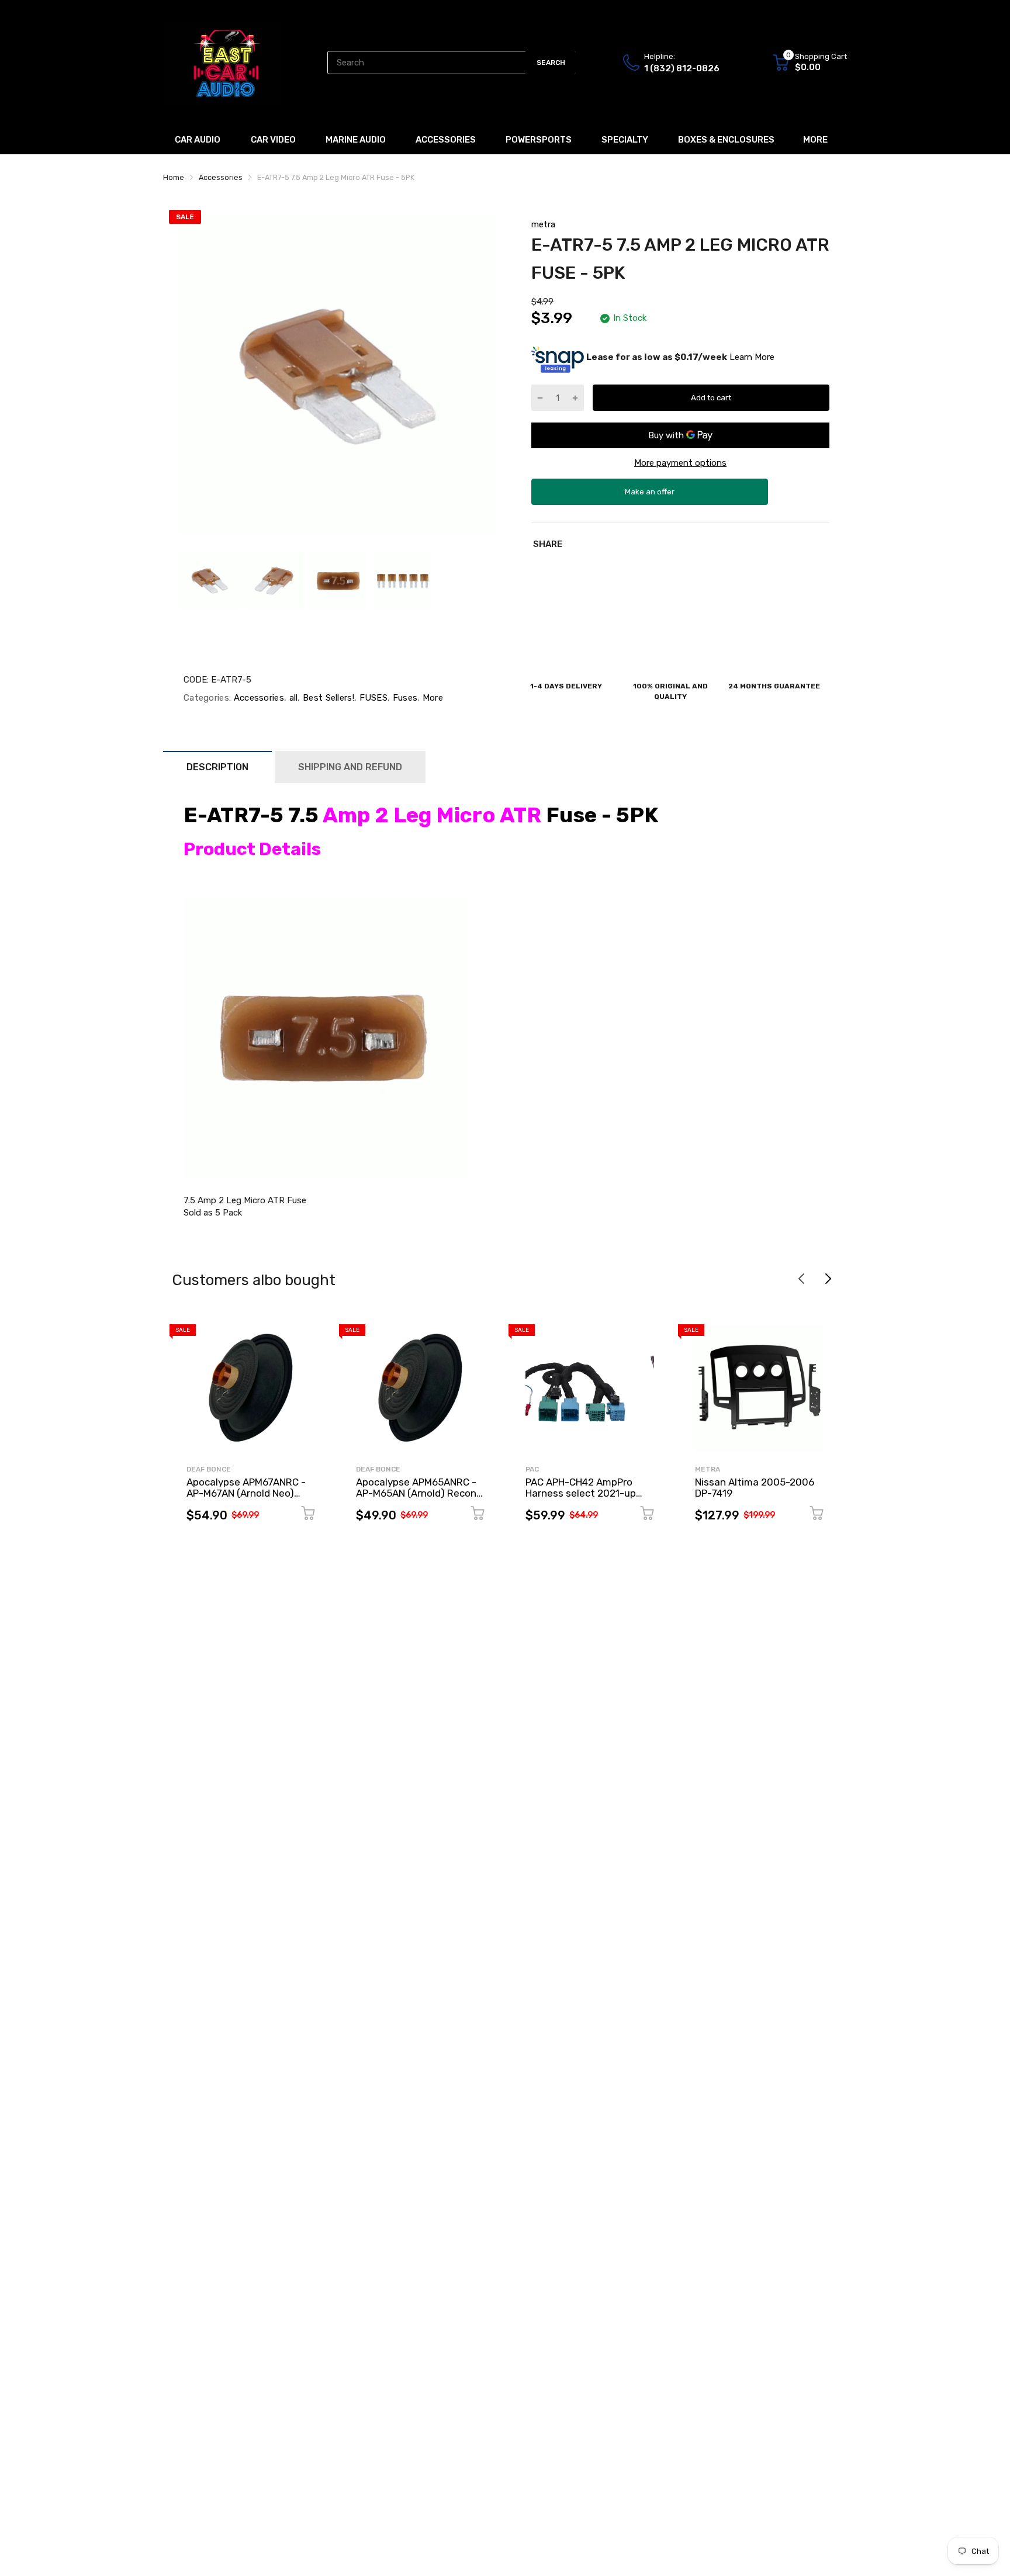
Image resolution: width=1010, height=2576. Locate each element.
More (432, 698)
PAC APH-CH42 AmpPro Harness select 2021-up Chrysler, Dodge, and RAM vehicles (584, 1498)
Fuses (404, 698)
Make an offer (650, 496)
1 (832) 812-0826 (682, 68)
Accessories (257, 698)
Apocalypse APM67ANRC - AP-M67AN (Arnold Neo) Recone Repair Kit (246, 1493)
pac (532, 1469)
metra (543, 224)
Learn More (752, 357)
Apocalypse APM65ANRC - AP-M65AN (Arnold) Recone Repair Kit (419, 1493)
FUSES (372, 698)
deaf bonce (209, 1469)
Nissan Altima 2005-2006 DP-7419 (755, 1488)
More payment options (680, 463)
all (292, 698)
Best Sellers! (327, 698)
